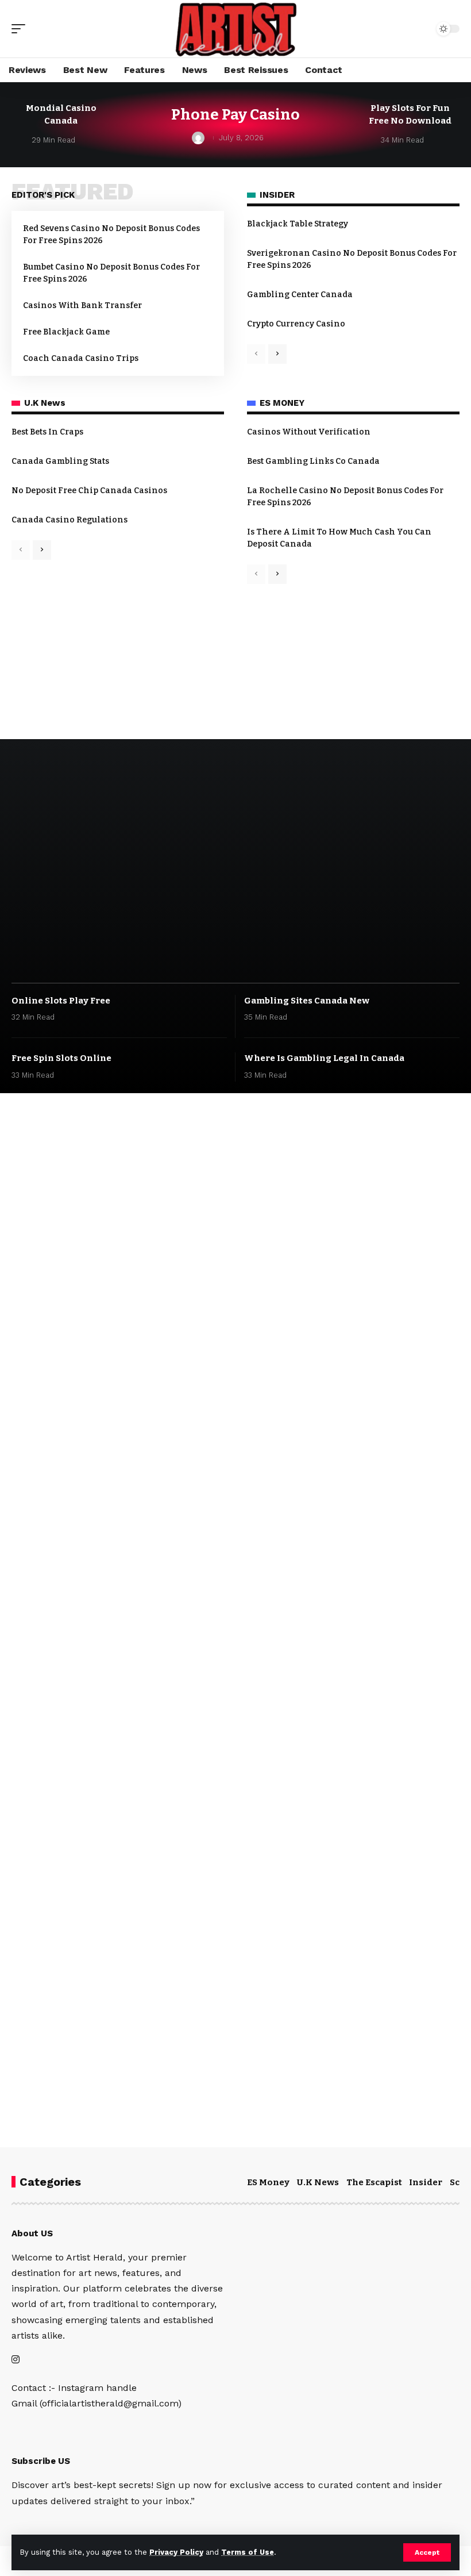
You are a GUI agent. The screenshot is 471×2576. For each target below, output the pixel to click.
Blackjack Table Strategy (298, 224)
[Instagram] (16, 2360)
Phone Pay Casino (235, 115)
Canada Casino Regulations (70, 520)
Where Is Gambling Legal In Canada (324, 1058)
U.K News (318, 2182)
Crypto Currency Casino (296, 324)
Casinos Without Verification (309, 432)
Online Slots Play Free (61, 1001)
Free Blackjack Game (66, 332)
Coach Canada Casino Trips (81, 358)
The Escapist (374, 2182)
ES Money (268, 2182)
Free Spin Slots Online (61, 1058)
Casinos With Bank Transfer (82, 305)
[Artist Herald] (235, 29)
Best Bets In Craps (47, 432)
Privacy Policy (176, 2552)
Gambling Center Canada (300, 295)
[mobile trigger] (21, 29)
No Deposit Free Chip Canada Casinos (89, 491)
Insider (426, 2182)
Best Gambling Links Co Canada (313, 461)
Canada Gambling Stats (60, 461)
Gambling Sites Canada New (307, 1001)
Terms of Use (248, 2552)
